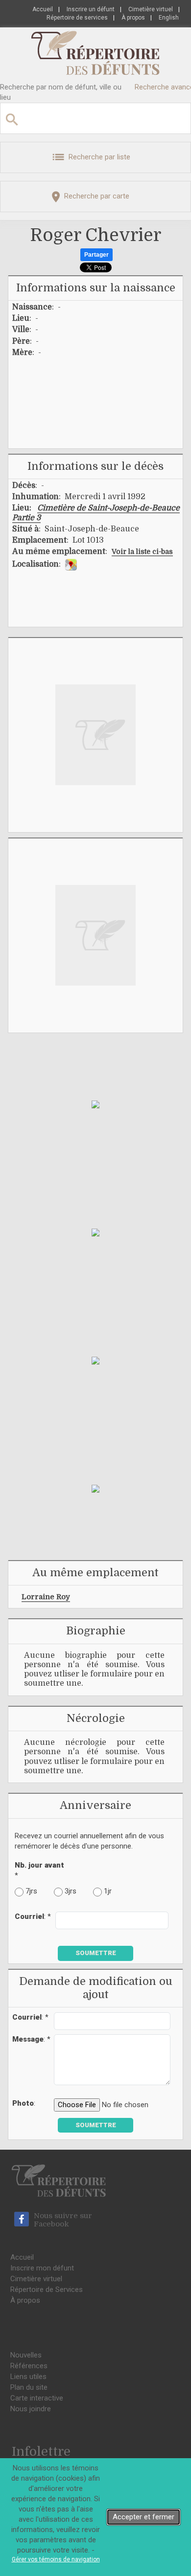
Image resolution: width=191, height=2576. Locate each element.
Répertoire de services (77, 18)
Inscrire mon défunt (42, 2268)
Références (29, 2366)
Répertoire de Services (47, 2290)
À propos (133, 18)
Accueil (43, 9)
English (169, 18)
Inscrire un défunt (91, 9)
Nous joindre (31, 2409)
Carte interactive (37, 2398)
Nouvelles (26, 2355)
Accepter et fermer (143, 2517)
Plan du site (29, 2387)
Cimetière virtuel (151, 9)
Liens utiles (28, 2377)
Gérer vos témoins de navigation (56, 2559)
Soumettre (96, 1953)
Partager (96, 255)
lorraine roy (46, 1597)
